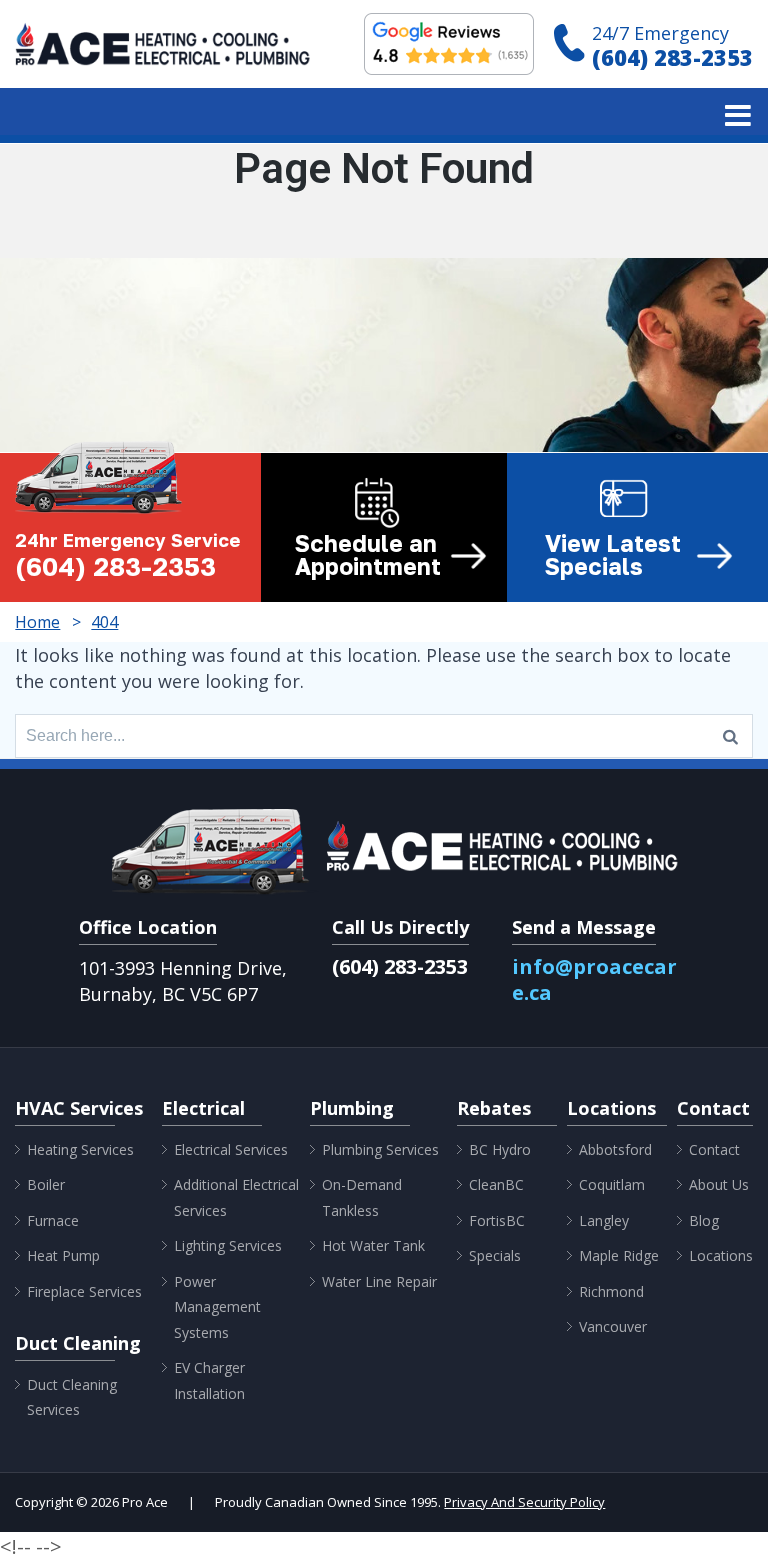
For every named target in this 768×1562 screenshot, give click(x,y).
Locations (721, 1255)
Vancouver (613, 1326)
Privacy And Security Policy (524, 1502)
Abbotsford (615, 1149)
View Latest (613, 555)
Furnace (53, 1220)
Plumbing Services (380, 1149)
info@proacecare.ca (594, 979)
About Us (719, 1184)
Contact (714, 1149)
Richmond (611, 1291)
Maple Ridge (619, 1255)
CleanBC (496, 1184)
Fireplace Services (84, 1291)
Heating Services (80, 1149)
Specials (495, 1255)
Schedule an (368, 555)
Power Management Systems (217, 1307)
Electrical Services (231, 1149)
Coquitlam (612, 1184)
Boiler (46, 1184)
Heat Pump (63, 1255)
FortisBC (497, 1220)
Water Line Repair (379, 1281)
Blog (704, 1220)
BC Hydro (500, 1149)
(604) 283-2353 (672, 57)
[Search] (730, 736)
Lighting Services (228, 1245)
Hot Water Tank (373, 1245)
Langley (604, 1220)
